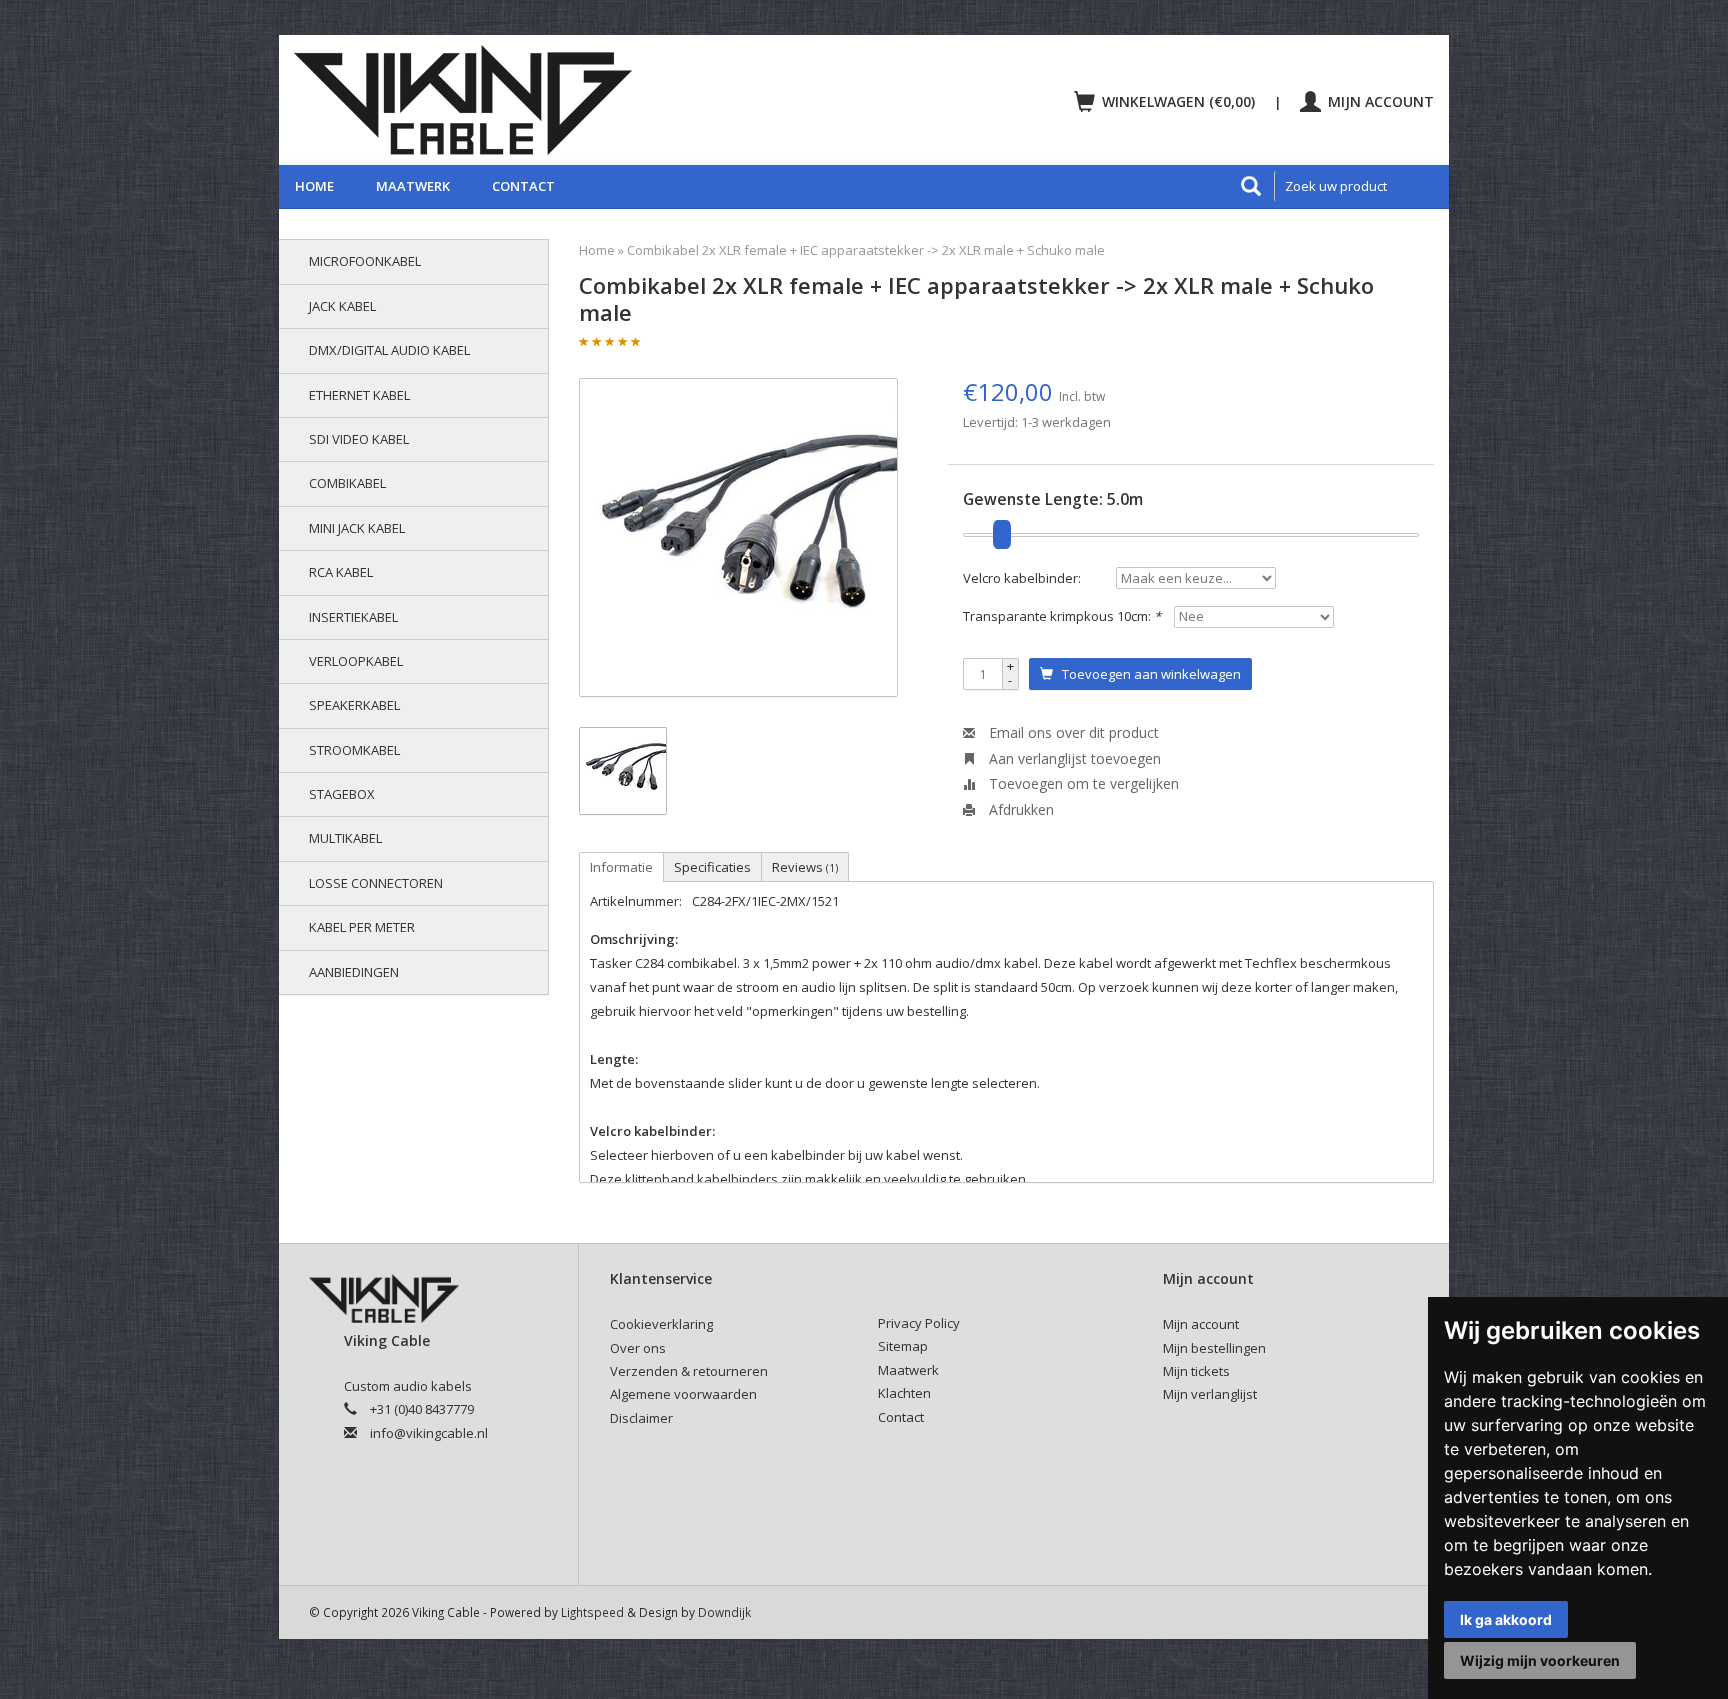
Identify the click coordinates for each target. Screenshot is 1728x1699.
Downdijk (724, 1612)
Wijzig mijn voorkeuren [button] (1540, 1660)
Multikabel (345, 838)
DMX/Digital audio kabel (389, 350)
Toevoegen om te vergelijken (1082, 783)
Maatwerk (413, 186)
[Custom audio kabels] (570, 100)
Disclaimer (641, 1418)
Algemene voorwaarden (683, 1394)
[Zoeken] (1251, 186)
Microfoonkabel (365, 261)
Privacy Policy (919, 1323)
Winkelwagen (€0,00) (1178, 101)
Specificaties (712, 867)
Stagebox (342, 794)
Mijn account (1379, 101)
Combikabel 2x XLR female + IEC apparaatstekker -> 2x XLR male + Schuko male (866, 250)
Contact (523, 186)
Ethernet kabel (359, 395)
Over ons (638, 1348)
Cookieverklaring (661, 1324)
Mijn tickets (1196, 1371)
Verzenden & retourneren (689, 1371)
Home (314, 186)
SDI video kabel (359, 439)
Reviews (805, 867)
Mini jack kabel (357, 528)
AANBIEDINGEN (354, 972)
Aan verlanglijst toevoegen (1073, 758)
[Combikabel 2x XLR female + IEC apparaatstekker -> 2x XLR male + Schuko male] (738, 537)
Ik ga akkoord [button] (1506, 1619)
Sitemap (903, 1346)
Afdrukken (1019, 809)
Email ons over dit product (1072, 732)
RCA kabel (341, 572)
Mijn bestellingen (1214, 1348)
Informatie (621, 867)
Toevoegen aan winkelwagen (1147, 674)
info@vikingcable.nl (429, 1433)
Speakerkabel (354, 705)
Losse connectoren (376, 883)
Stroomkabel (354, 750)
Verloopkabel (356, 661)
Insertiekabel (353, 617)
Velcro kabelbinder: (1022, 578)
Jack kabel (342, 306)
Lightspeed (592, 1612)
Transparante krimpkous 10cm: (1062, 616)
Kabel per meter (362, 927)
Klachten (904, 1393)
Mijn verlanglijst (1210, 1394)
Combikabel (347, 483)
